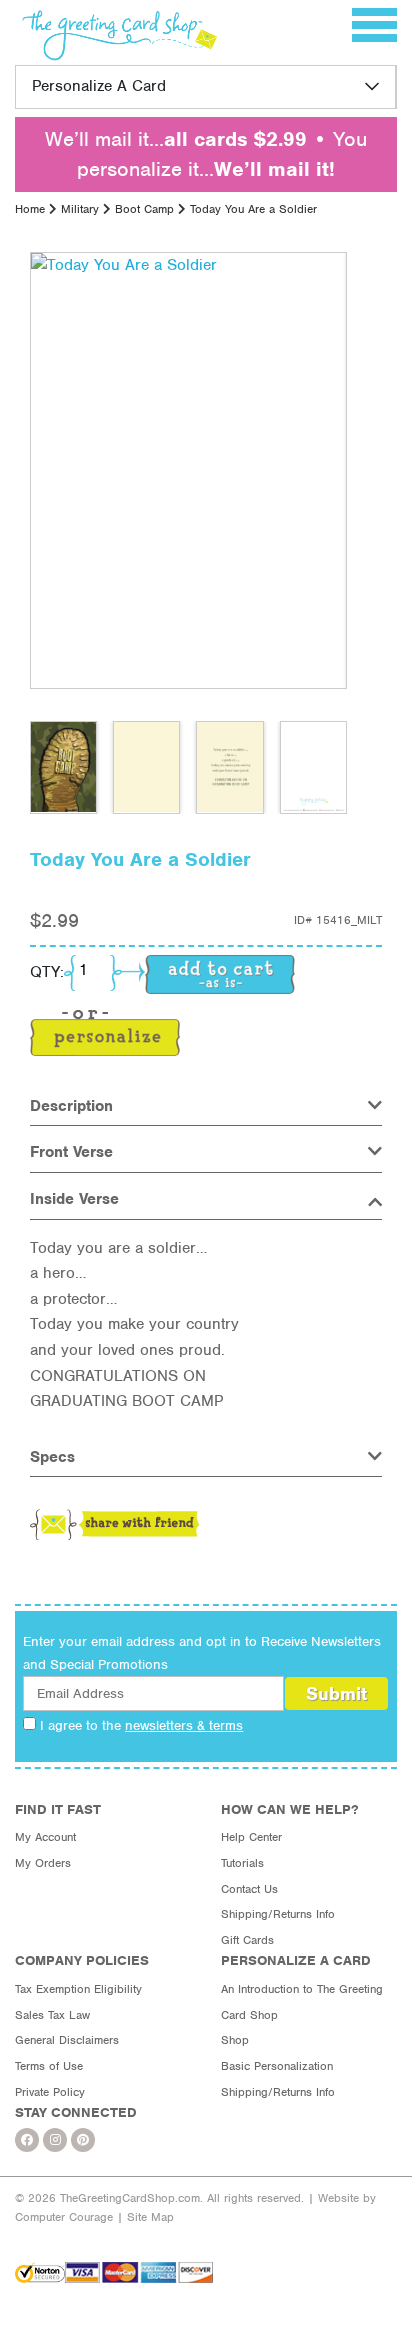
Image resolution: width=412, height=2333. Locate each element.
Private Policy (50, 2092)
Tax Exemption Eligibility (78, 1989)
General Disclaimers (67, 2040)
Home (30, 209)
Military (80, 209)
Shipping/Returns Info (278, 1914)
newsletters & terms (184, 1725)
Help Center (251, 1837)
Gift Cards (247, 1940)
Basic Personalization (277, 2066)
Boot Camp (144, 209)
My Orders (43, 1863)
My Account (45, 1837)
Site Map (150, 2217)
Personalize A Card (99, 86)
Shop (235, 2040)
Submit (336, 1693)
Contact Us (249, 1889)
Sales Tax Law (52, 2015)
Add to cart (220, 974)
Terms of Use (49, 2066)
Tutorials (242, 1863)
